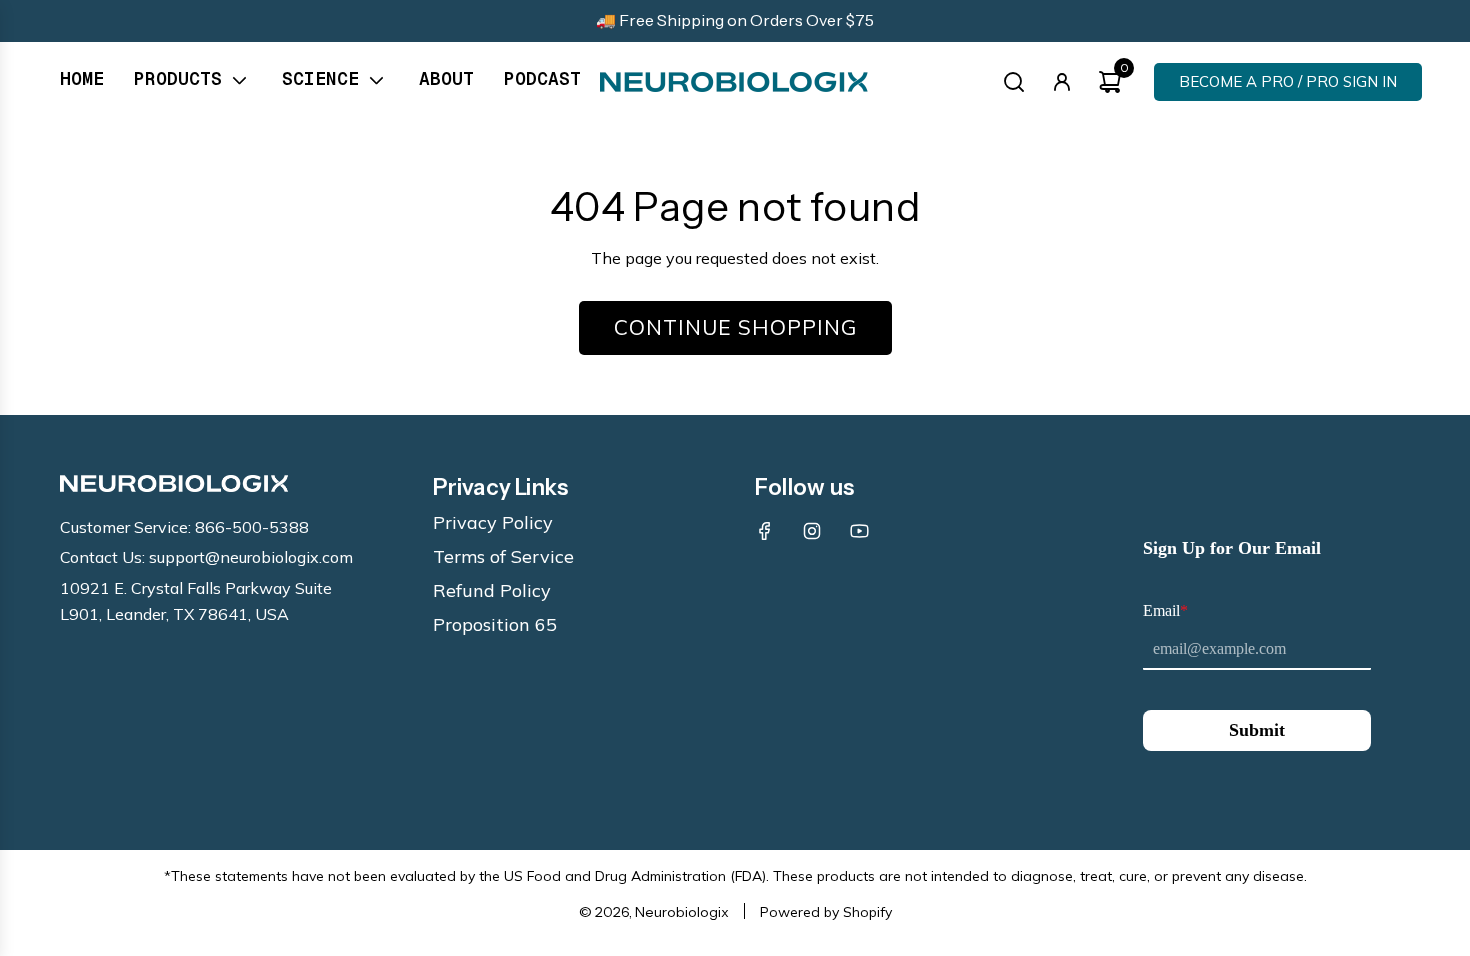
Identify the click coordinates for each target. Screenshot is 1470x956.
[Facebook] (765, 531)
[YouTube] (859, 531)
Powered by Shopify (826, 912)
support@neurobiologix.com (251, 557)
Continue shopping (735, 327)
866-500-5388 (252, 527)
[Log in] (1062, 82)
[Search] (1014, 82)
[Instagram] (812, 531)
